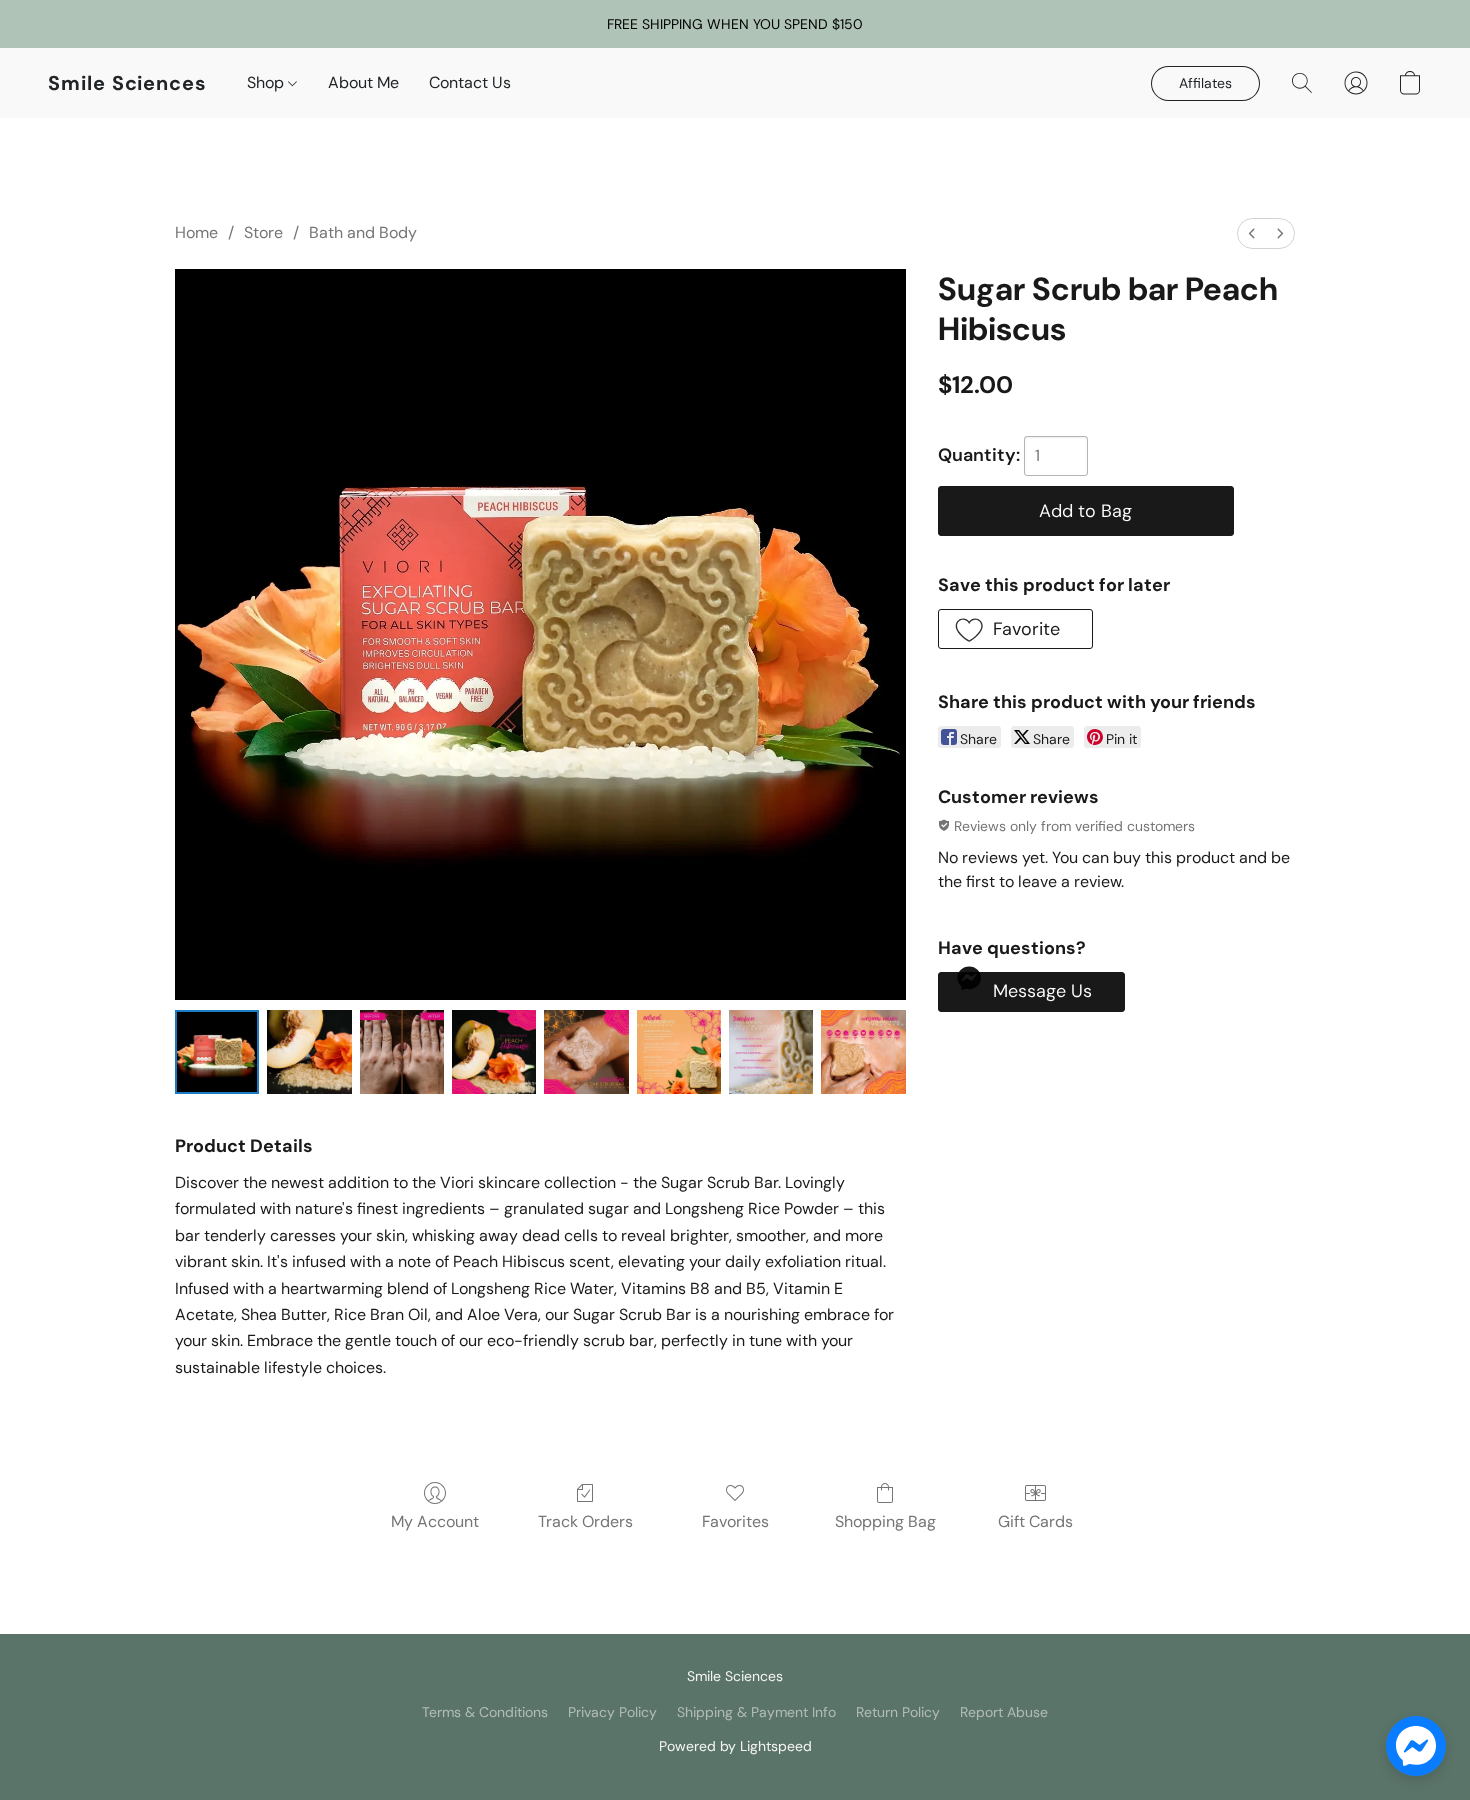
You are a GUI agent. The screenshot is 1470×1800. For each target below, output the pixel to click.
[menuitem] (1252, 233)
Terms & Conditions (485, 1712)
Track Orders (585, 1521)
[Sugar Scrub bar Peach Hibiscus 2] (402, 1052)
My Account (435, 1521)
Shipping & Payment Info (756, 1712)
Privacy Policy (612, 1712)
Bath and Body (363, 232)
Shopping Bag (885, 1521)
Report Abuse (1004, 1712)
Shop (267, 82)
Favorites (735, 1521)
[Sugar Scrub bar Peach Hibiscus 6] (771, 1052)
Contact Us (470, 82)
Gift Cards (1035, 1521)
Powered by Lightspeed (735, 1746)
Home (196, 232)
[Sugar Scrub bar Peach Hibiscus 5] (679, 1052)
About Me (363, 82)
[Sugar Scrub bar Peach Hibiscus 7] (863, 1052)
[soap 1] (309, 1052)
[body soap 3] (494, 1052)
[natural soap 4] (586, 1052)
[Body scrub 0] (217, 1052)
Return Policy (898, 1712)
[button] (127, 83)
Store (263, 232)
